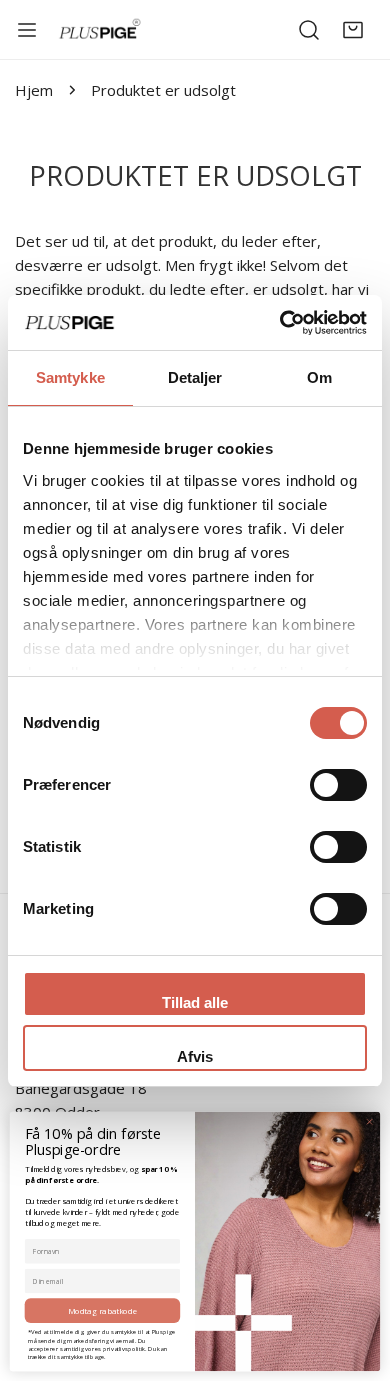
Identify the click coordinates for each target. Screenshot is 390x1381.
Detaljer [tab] (195, 377)
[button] (353, 30)
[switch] (338, 785)
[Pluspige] (100, 29)
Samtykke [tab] (70, 377)
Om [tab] (319, 377)
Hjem (34, 90)
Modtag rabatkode (103, 1310)
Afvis (195, 1056)
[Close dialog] (369, 1121)
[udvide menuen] (27, 30)
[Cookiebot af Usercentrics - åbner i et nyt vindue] (280, 323)
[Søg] (309, 30)
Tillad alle (195, 1002)
